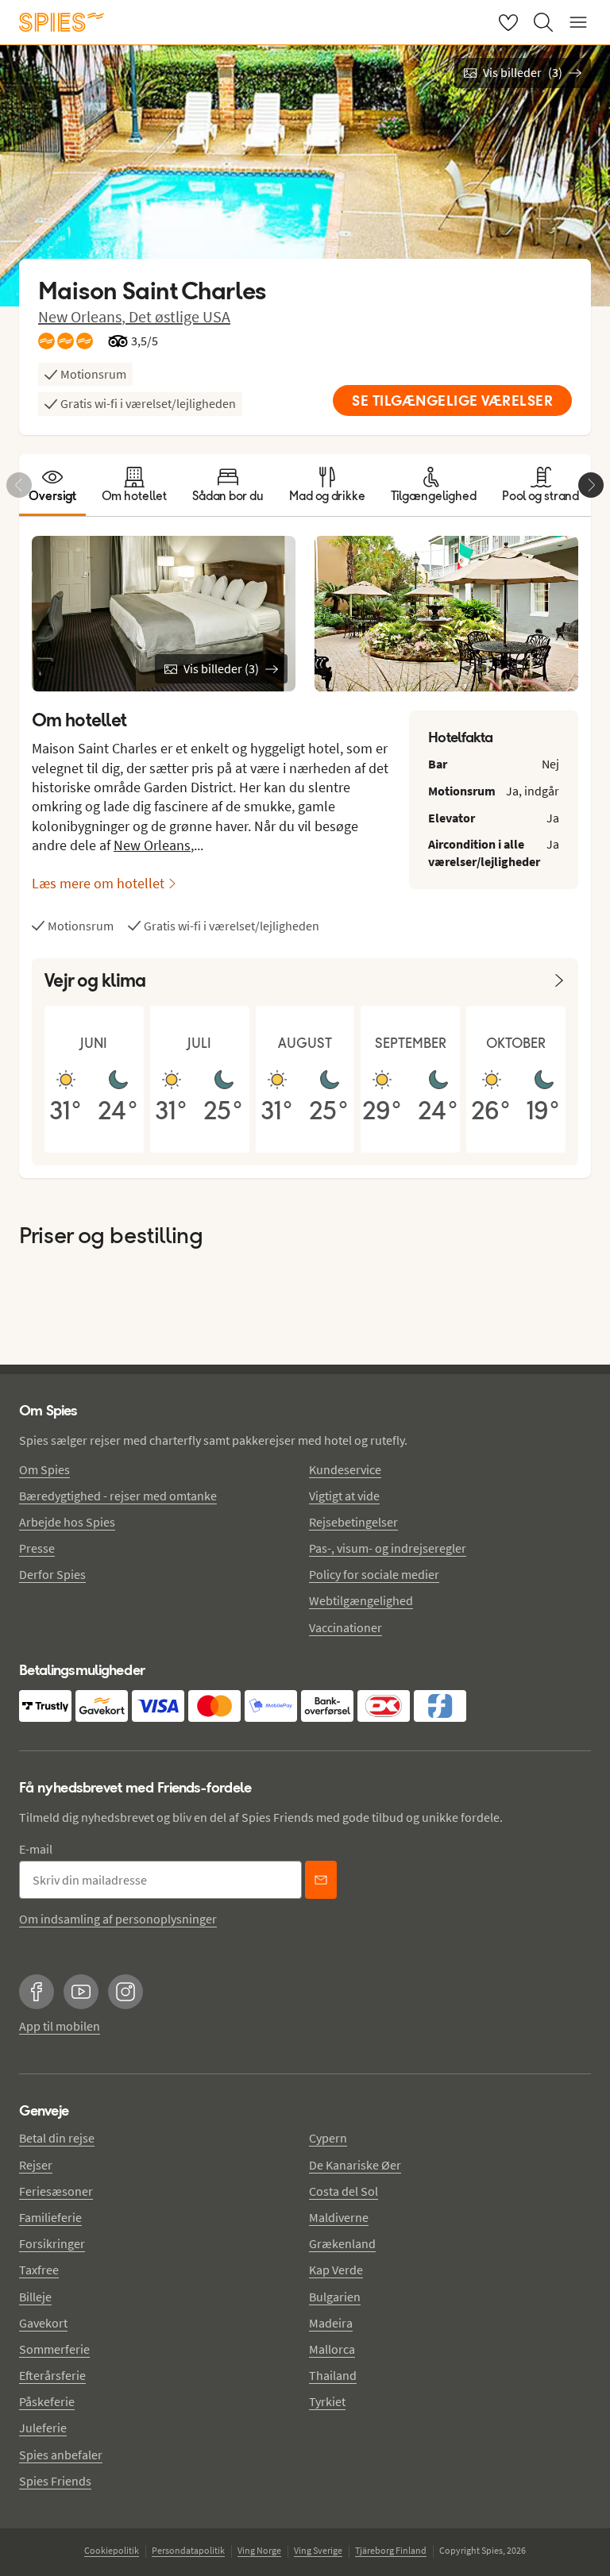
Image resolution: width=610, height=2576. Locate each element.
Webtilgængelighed (361, 1600)
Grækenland (342, 2243)
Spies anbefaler (61, 2455)
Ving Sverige (318, 2550)
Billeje (35, 2297)
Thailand (333, 2375)
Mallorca (332, 2349)
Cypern (328, 2138)
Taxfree (39, 2270)
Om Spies (44, 1469)
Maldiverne (339, 2217)
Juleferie (43, 2428)
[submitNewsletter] (321, 1880)
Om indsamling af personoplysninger (118, 1919)
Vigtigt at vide (344, 1496)
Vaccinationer (346, 1627)
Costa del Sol (344, 2191)
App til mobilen (60, 2026)
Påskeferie (47, 2401)
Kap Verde (336, 2270)
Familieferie (50, 2217)
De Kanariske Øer (355, 2165)
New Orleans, (83, 316)
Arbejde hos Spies (67, 1522)
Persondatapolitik (188, 2550)
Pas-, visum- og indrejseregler (388, 1548)
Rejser (36, 2165)
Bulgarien (335, 2297)
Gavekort (43, 2323)
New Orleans (152, 845)
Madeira (331, 2323)
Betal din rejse (57, 2138)
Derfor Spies (52, 1574)
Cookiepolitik (112, 2550)
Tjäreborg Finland (391, 2550)
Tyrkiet (327, 2401)
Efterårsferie (52, 2375)
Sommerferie (54, 2349)
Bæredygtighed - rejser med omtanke (118, 1496)
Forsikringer (52, 2243)
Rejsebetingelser (353, 1522)
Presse (37, 1548)
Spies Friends (55, 2481)
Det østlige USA (180, 316)
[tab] (52, 485)
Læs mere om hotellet (98, 883)
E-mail (36, 1849)
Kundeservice (345, 1469)
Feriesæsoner (56, 2191)
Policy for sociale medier (374, 1574)
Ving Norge (259, 2550)
